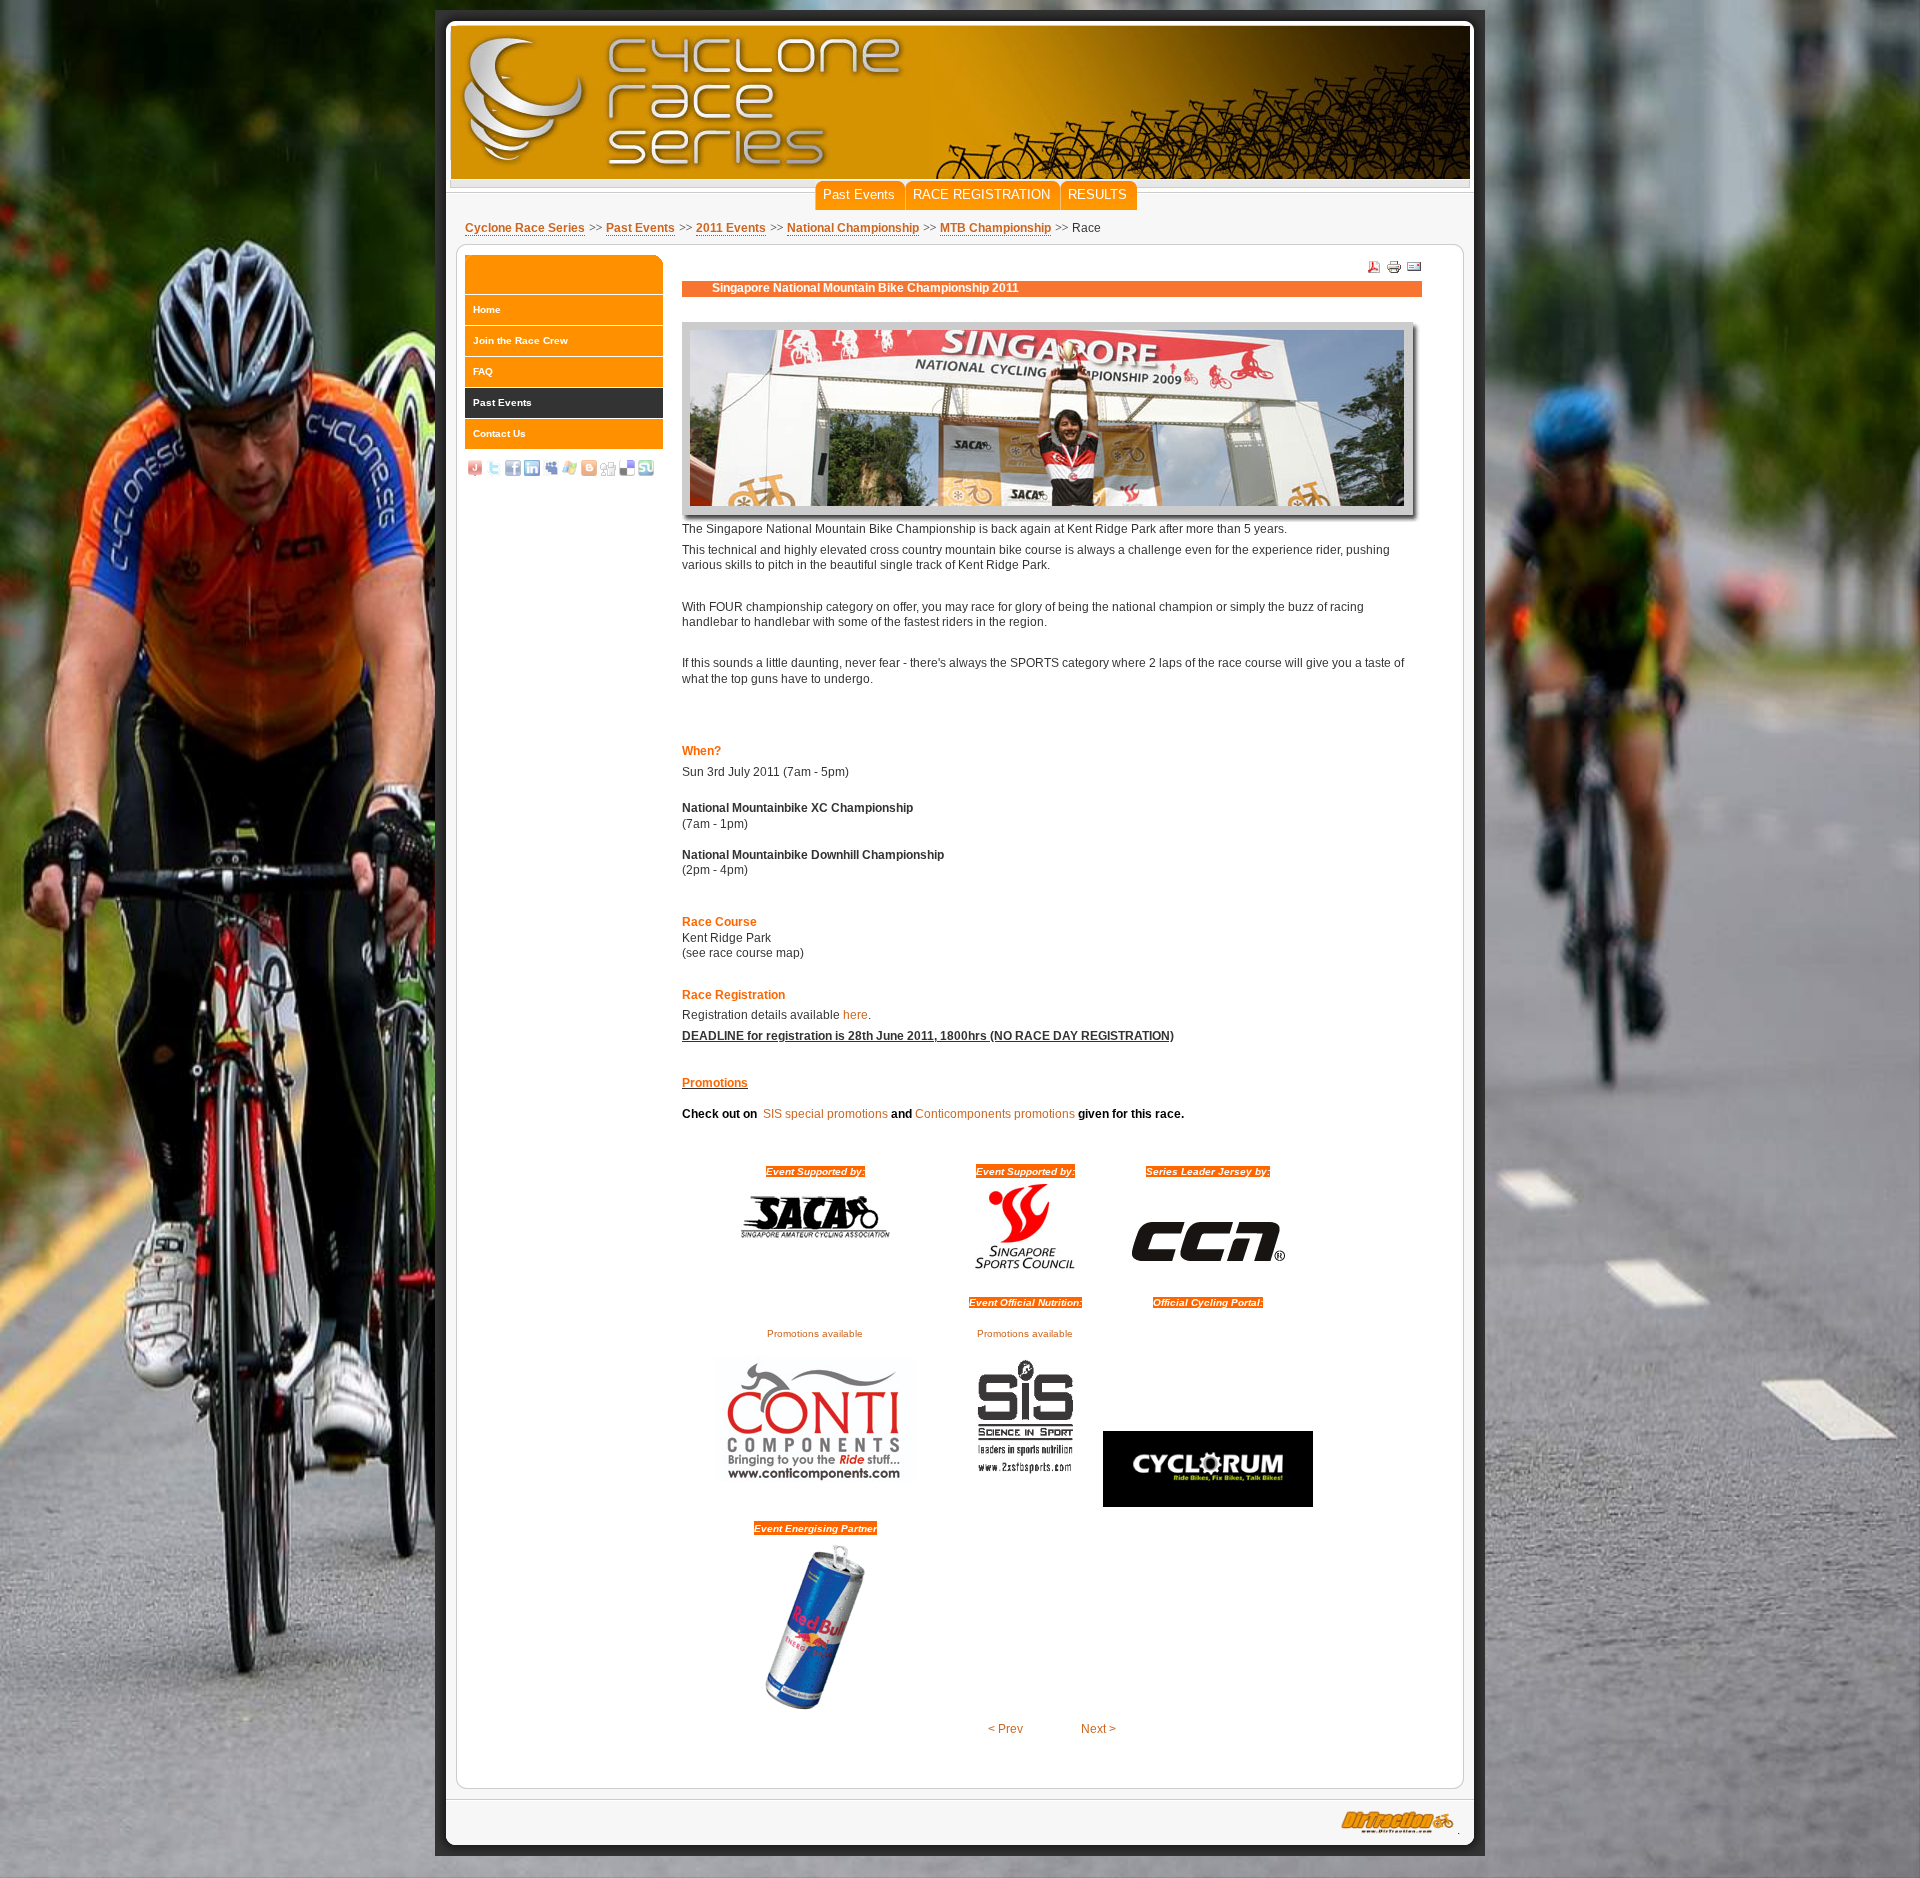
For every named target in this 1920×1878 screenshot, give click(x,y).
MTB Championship (995, 228)
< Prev (1005, 1729)
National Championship (853, 228)
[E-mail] (1414, 271)
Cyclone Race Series (525, 228)
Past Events (640, 228)
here (855, 1015)
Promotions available (815, 1333)
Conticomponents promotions (995, 1114)
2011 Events (731, 228)
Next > (1098, 1729)
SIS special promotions (825, 1114)
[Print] (1394, 271)
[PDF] (1374, 271)
